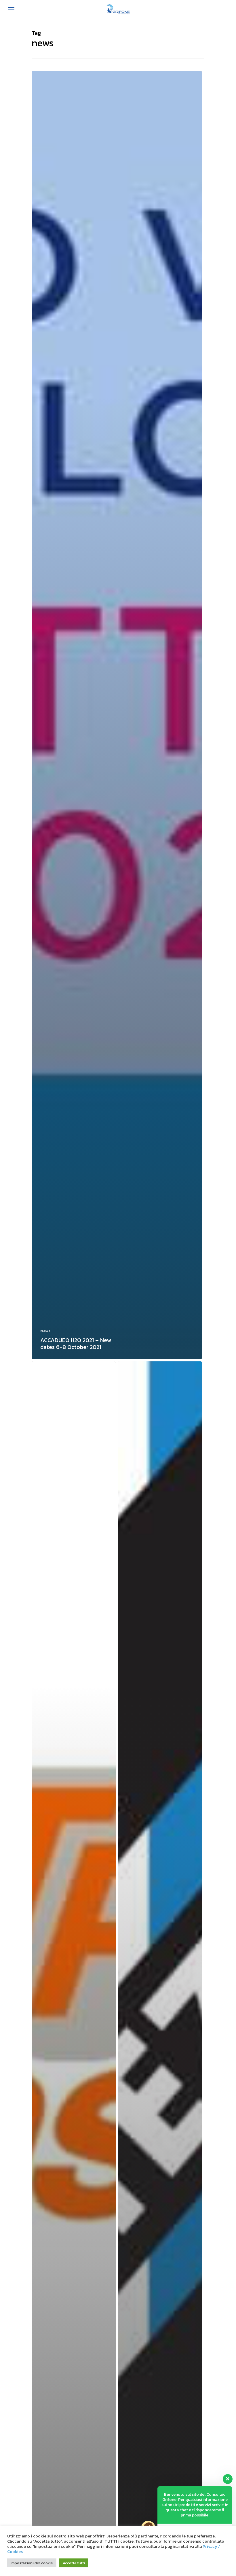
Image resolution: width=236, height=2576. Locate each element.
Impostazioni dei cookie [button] (32, 2563)
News (45, 1331)
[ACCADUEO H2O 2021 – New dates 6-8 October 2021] (117, 715)
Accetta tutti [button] (74, 2563)
